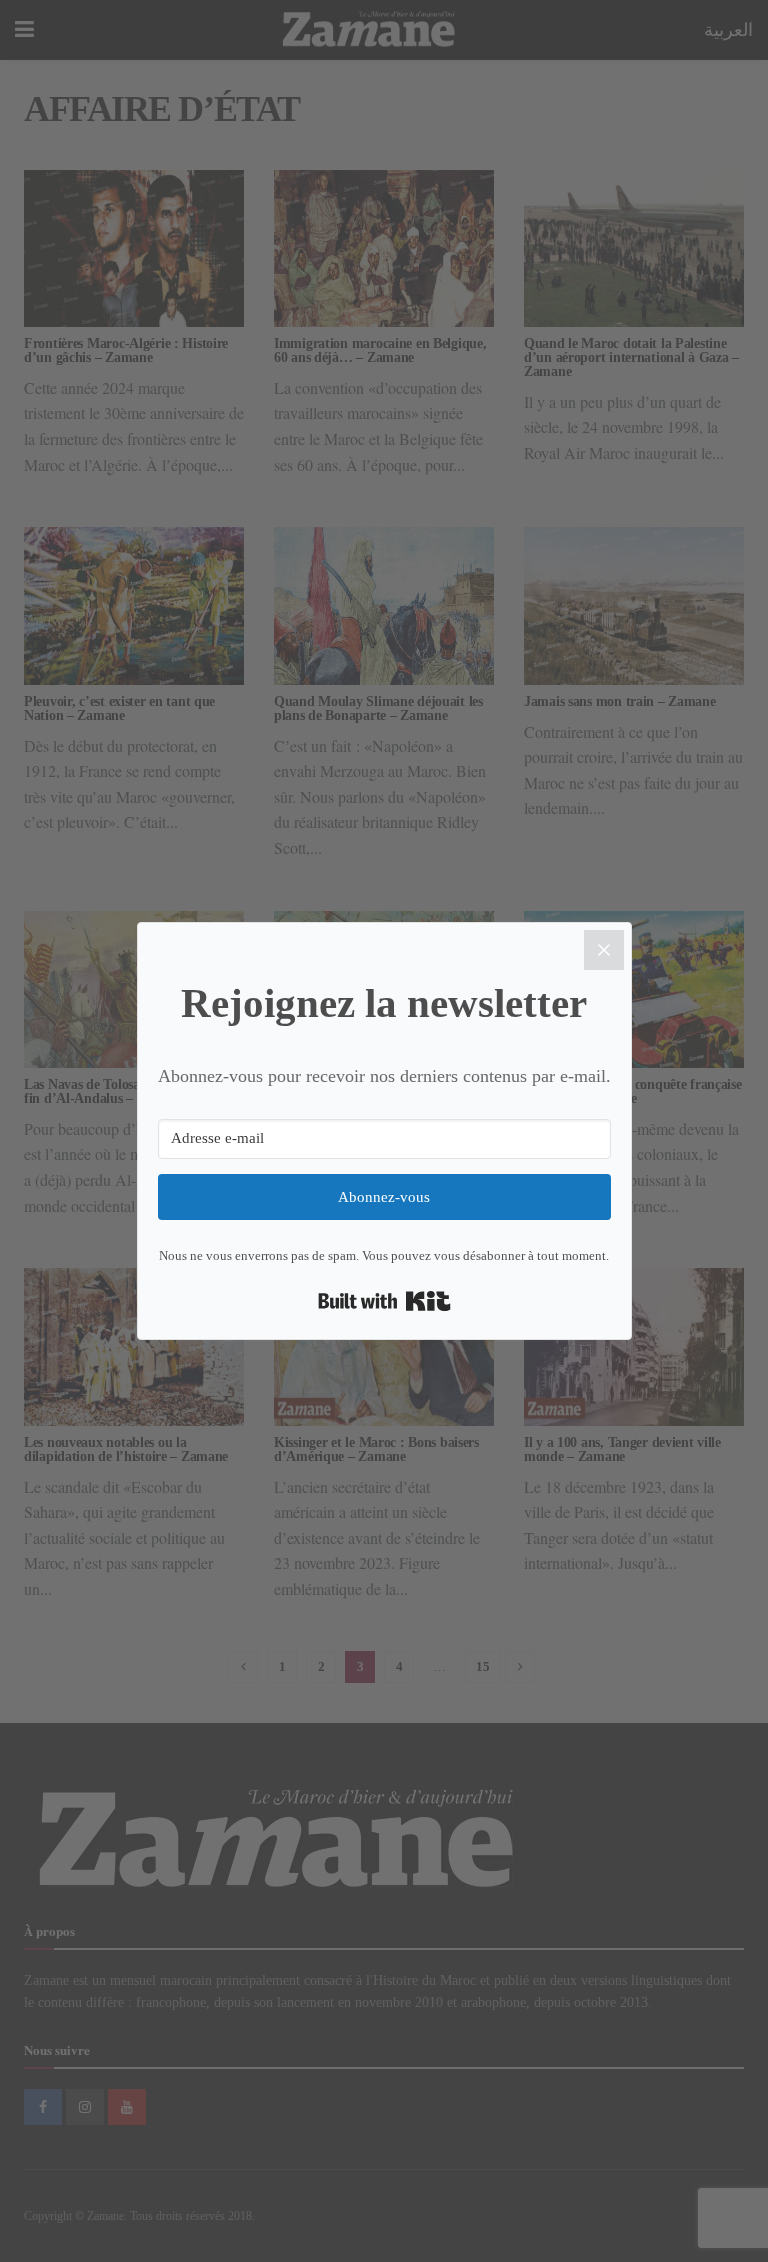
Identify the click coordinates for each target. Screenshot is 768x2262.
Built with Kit (384, 1301)
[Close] (604, 950)
